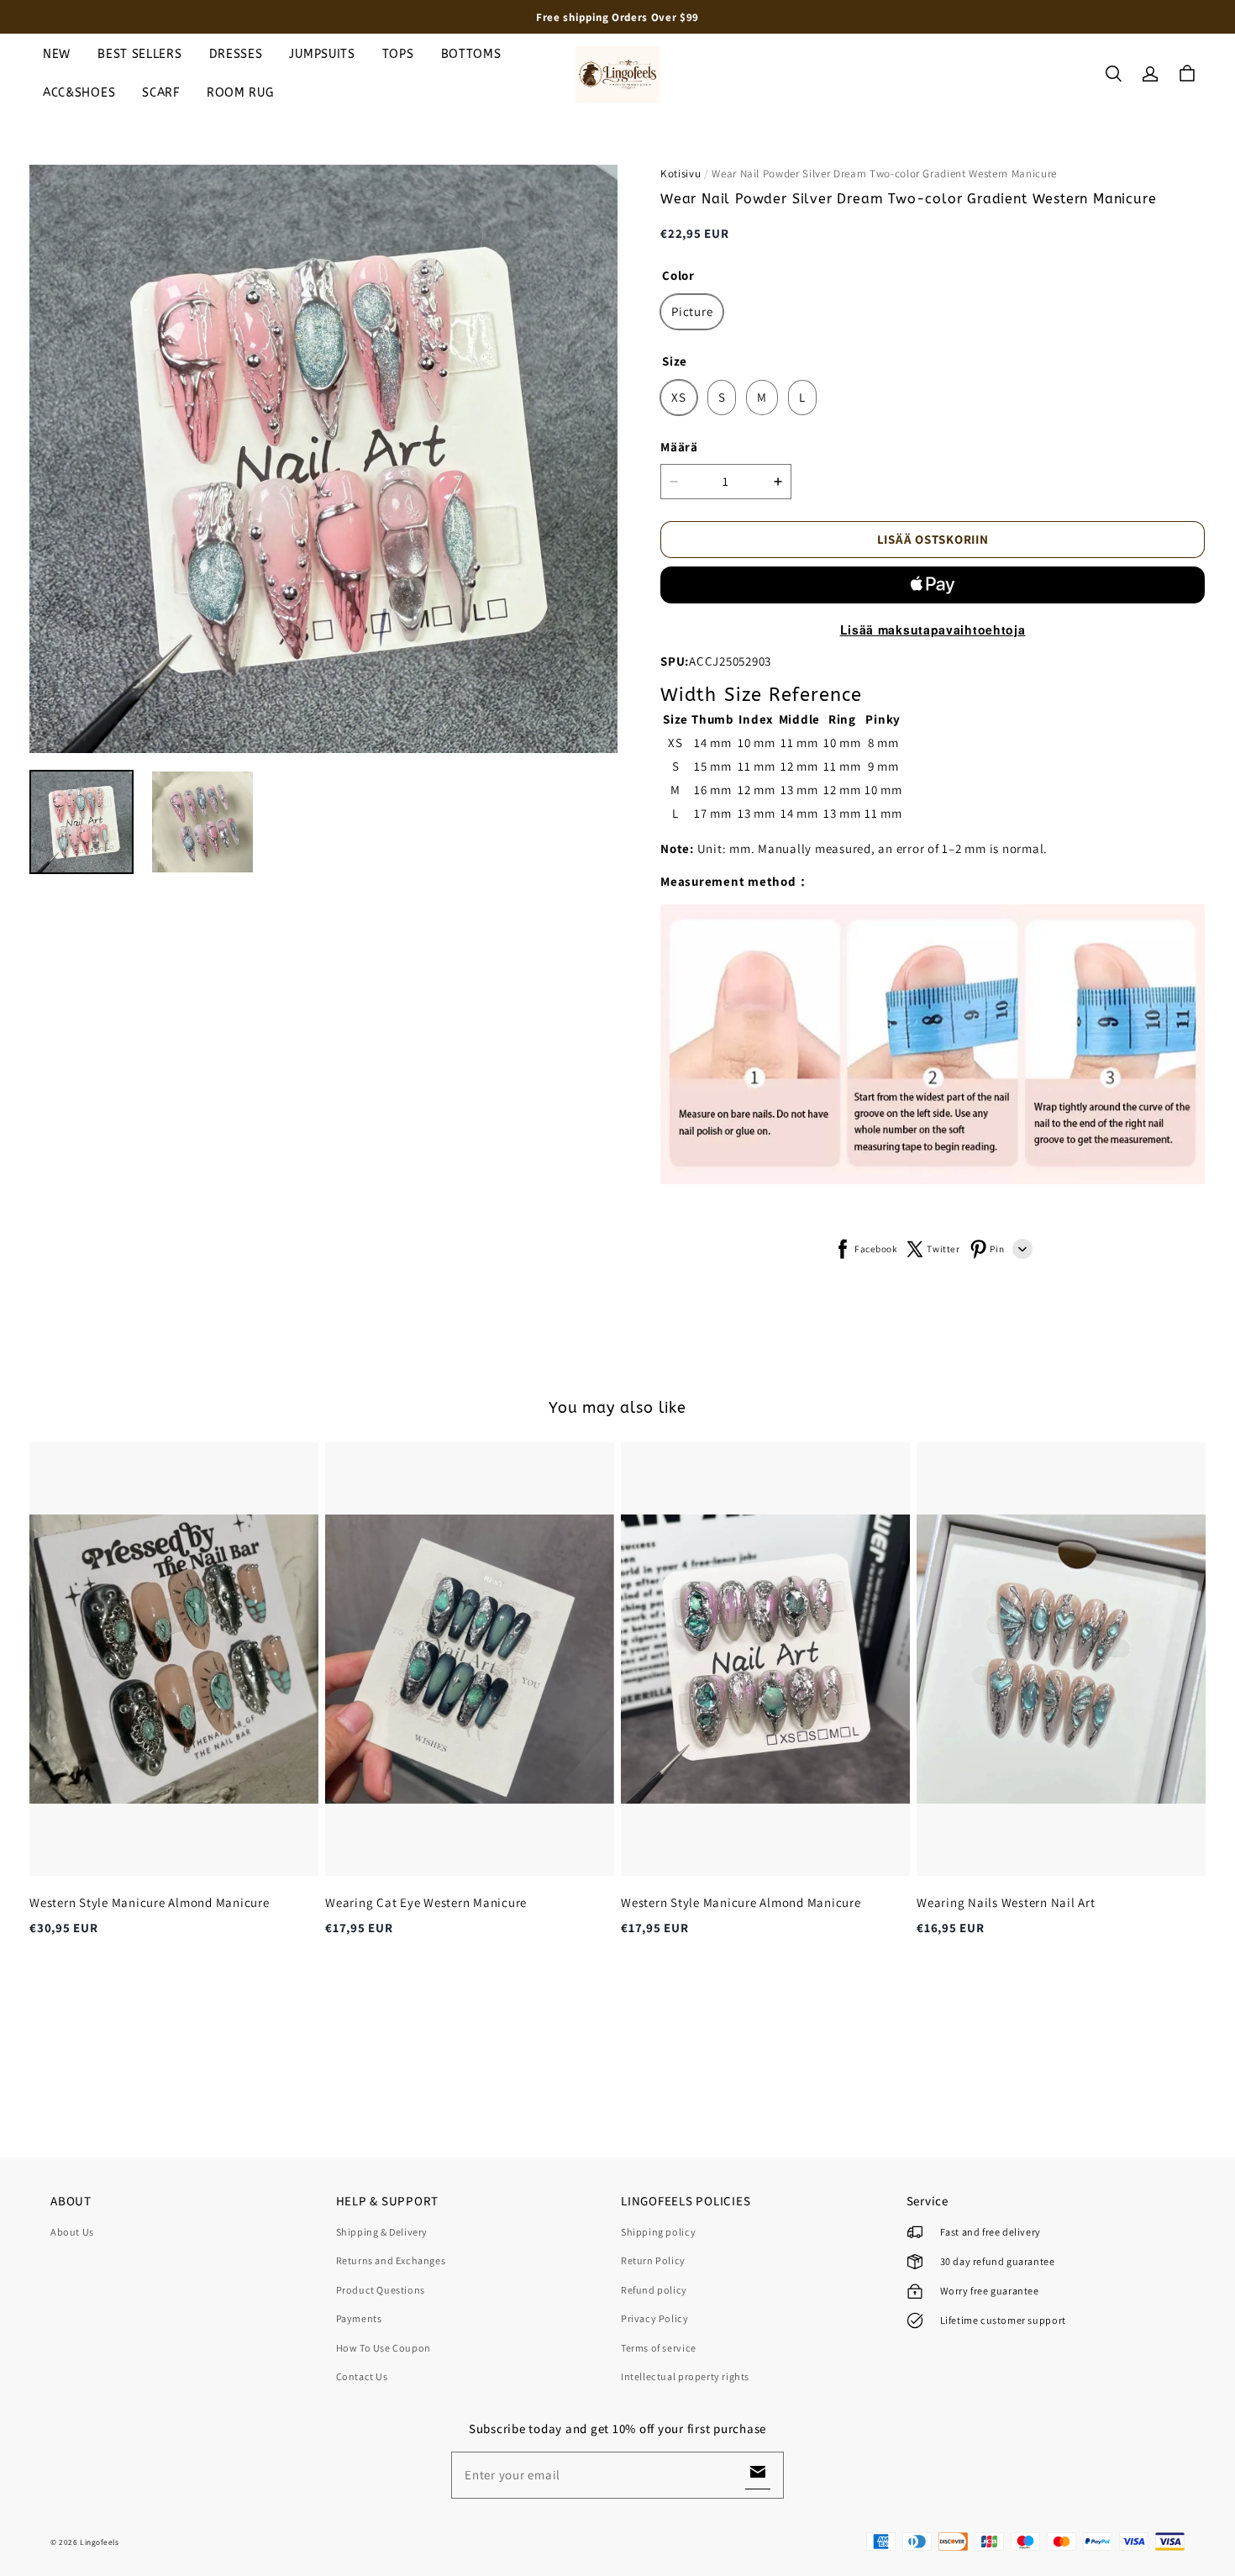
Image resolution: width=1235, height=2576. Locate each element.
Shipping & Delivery (382, 2232)
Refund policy (654, 2290)
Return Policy (653, 2260)
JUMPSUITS (322, 54)
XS (679, 397)
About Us (72, 2232)
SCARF (161, 93)
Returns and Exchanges (391, 2260)
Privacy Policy (655, 2318)
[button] (1113, 74)
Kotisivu (681, 174)
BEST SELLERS (139, 54)
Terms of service (659, 2348)
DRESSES (236, 54)
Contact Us (362, 2376)
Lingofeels (100, 2542)
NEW (57, 54)
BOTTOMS (471, 54)
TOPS (398, 54)
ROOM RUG (240, 93)
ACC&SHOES (79, 93)
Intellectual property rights (685, 2376)
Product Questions (381, 2290)
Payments (359, 2318)
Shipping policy (658, 2232)
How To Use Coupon (384, 2348)
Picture (692, 311)
